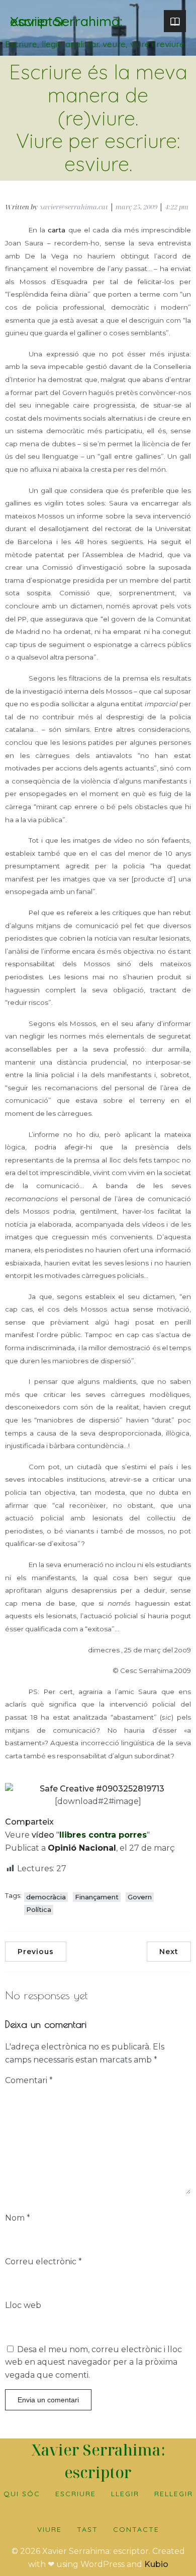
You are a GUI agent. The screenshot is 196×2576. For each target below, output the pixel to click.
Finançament (97, 1897)
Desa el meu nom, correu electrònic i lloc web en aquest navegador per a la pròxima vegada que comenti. (93, 2362)
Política (39, 1909)
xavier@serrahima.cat (74, 207)
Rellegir (174, 2494)
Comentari (29, 2080)
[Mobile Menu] (175, 21)
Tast (87, 2529)
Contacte (136, 2529)
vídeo (43, 1835)
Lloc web (23, 2305)
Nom (18, 2218)
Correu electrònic (43, 2262)
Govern (140, 1897)
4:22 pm (177, 207)
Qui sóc (22, 2494)
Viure (50, 2529)
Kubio (156, 2564)
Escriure (76, 2494)
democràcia (46, 1897)
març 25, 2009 (136, 207)
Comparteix (29, 1822)
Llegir (125, 2494)
